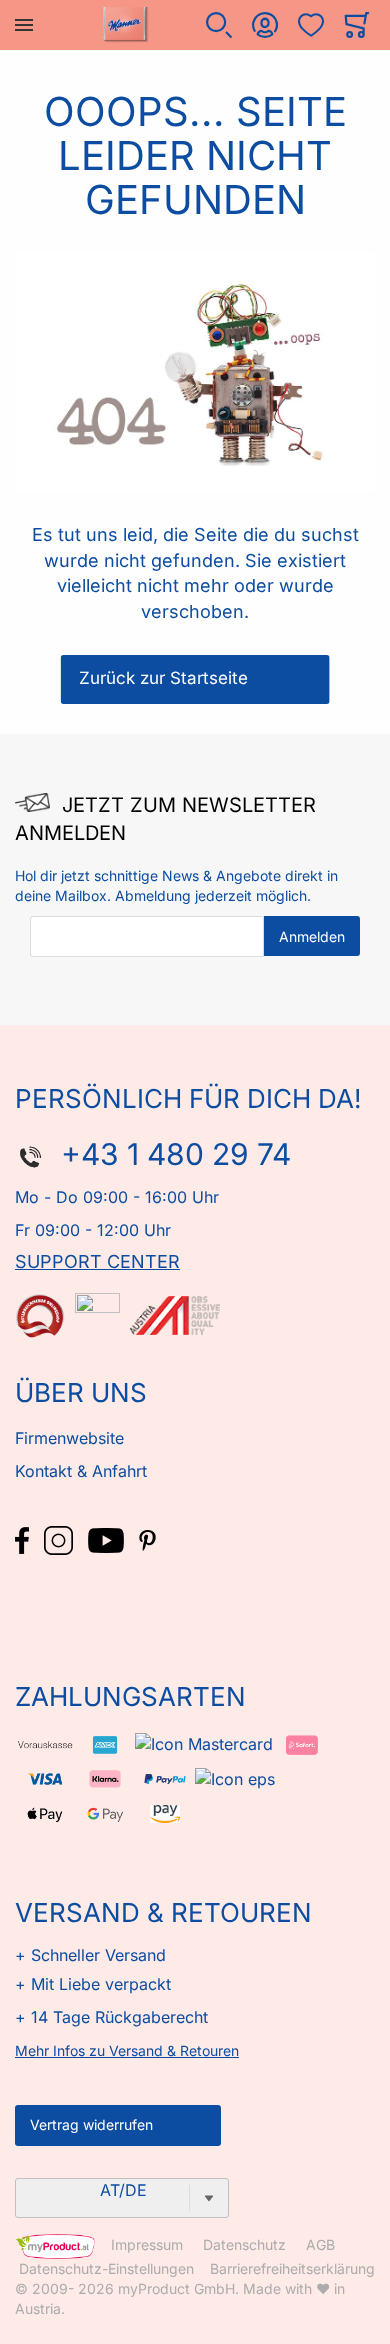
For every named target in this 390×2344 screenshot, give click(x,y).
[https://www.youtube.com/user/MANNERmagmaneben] (108, 1539)
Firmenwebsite (69, 1438)
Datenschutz (244, 2245)
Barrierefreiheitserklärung (292, 2268)
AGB (320, 2245)
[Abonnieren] (312, 936)
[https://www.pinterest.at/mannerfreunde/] (147, 1539)
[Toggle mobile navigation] (24, 25)
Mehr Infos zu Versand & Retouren (127, 2050)
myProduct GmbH (176, 2288)
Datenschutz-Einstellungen (106, 2268)
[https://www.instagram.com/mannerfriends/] (61, 1539)
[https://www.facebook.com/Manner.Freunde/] (24, 1539)
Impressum (147, 2245)
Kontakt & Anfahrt (81, 1471)
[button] (219, 25)
